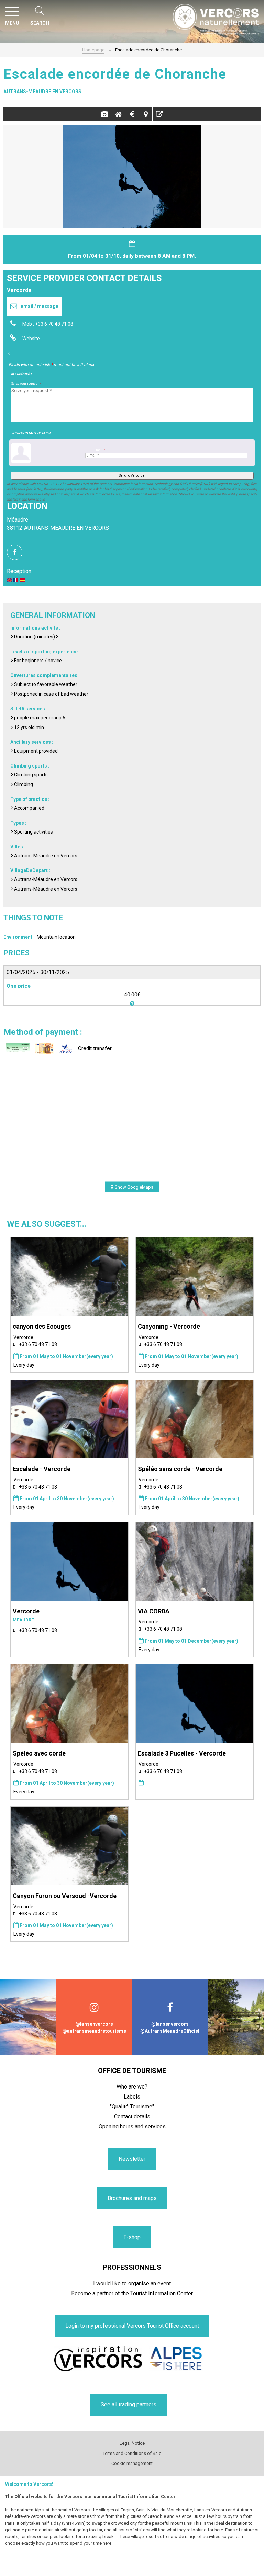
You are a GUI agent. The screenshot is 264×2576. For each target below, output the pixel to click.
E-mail (99, 450)
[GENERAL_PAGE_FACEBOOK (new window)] (17, 552)
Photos (104, 114)
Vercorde (26, 1611)
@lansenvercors (94, 2024)
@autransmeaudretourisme (94, 2031)
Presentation (118, 114)
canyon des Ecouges (42, 1326)
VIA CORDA (154, 1611)
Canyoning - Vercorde (169, 1326)
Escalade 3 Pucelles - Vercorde (182, 1753)
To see (159, 114)
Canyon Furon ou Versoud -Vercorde (65, 1896)
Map (146, 114)
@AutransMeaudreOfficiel (170, 2031)
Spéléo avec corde (39, 1753)
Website (31, 339)
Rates (132, 114)
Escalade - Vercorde (42, 1469)
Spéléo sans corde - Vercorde (180, 1469)
